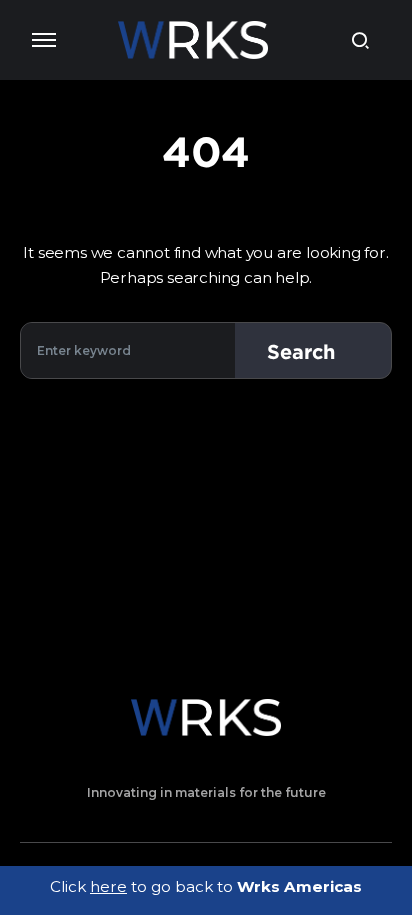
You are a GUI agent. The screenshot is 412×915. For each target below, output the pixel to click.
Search (301, 351)
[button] (44, 40)
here (108, 886)
